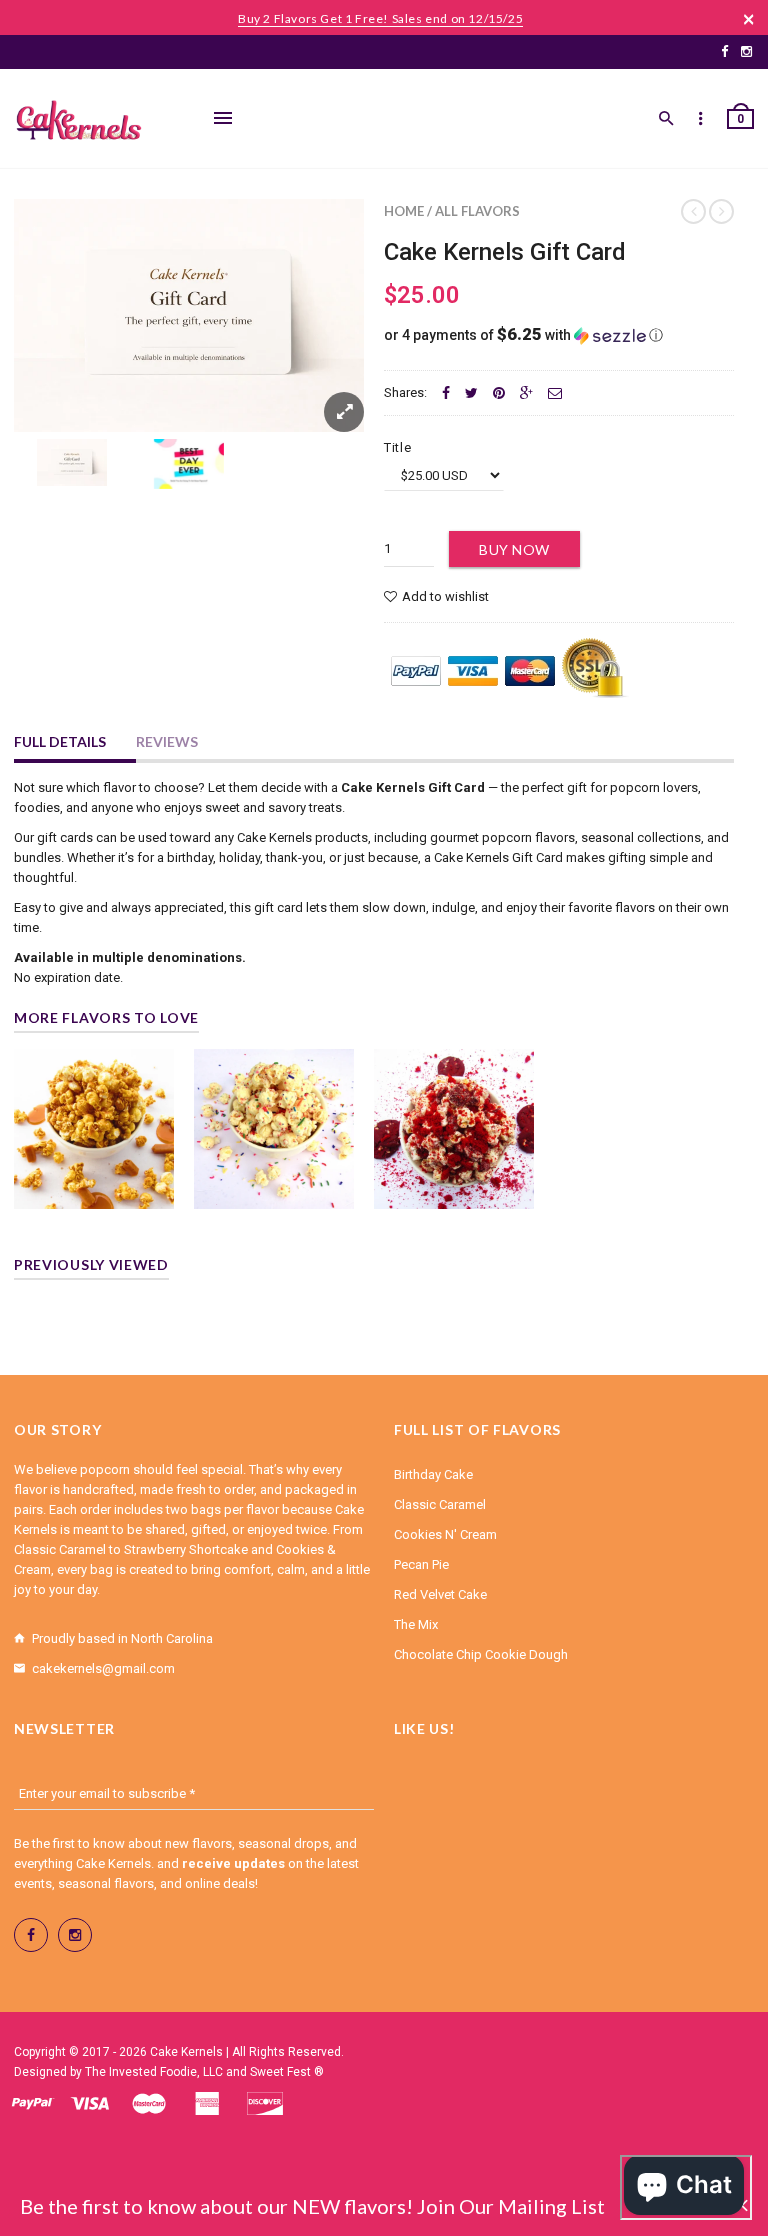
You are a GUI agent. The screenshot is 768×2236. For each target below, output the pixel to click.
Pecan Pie (421, 1564)
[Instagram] (746, 51)
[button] (559, 335)
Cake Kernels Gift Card (505, 252)
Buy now (514, 549)
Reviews (167, 741)
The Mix (416, 1624)
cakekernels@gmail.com (103, 1668)
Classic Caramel (440, 1504)
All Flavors (477, 211)
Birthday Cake (433, 1474)
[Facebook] (724, 51)
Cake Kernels (186, 2052)
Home (404, 211)
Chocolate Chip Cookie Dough (481, 1654)
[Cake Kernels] (79, 120)
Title (397, 447)
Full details (60, 741)
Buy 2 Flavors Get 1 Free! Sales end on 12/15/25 (380, 18)
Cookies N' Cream (445, 1534)
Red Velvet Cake (440, 1594)
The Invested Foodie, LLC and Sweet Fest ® (204, 2072)
